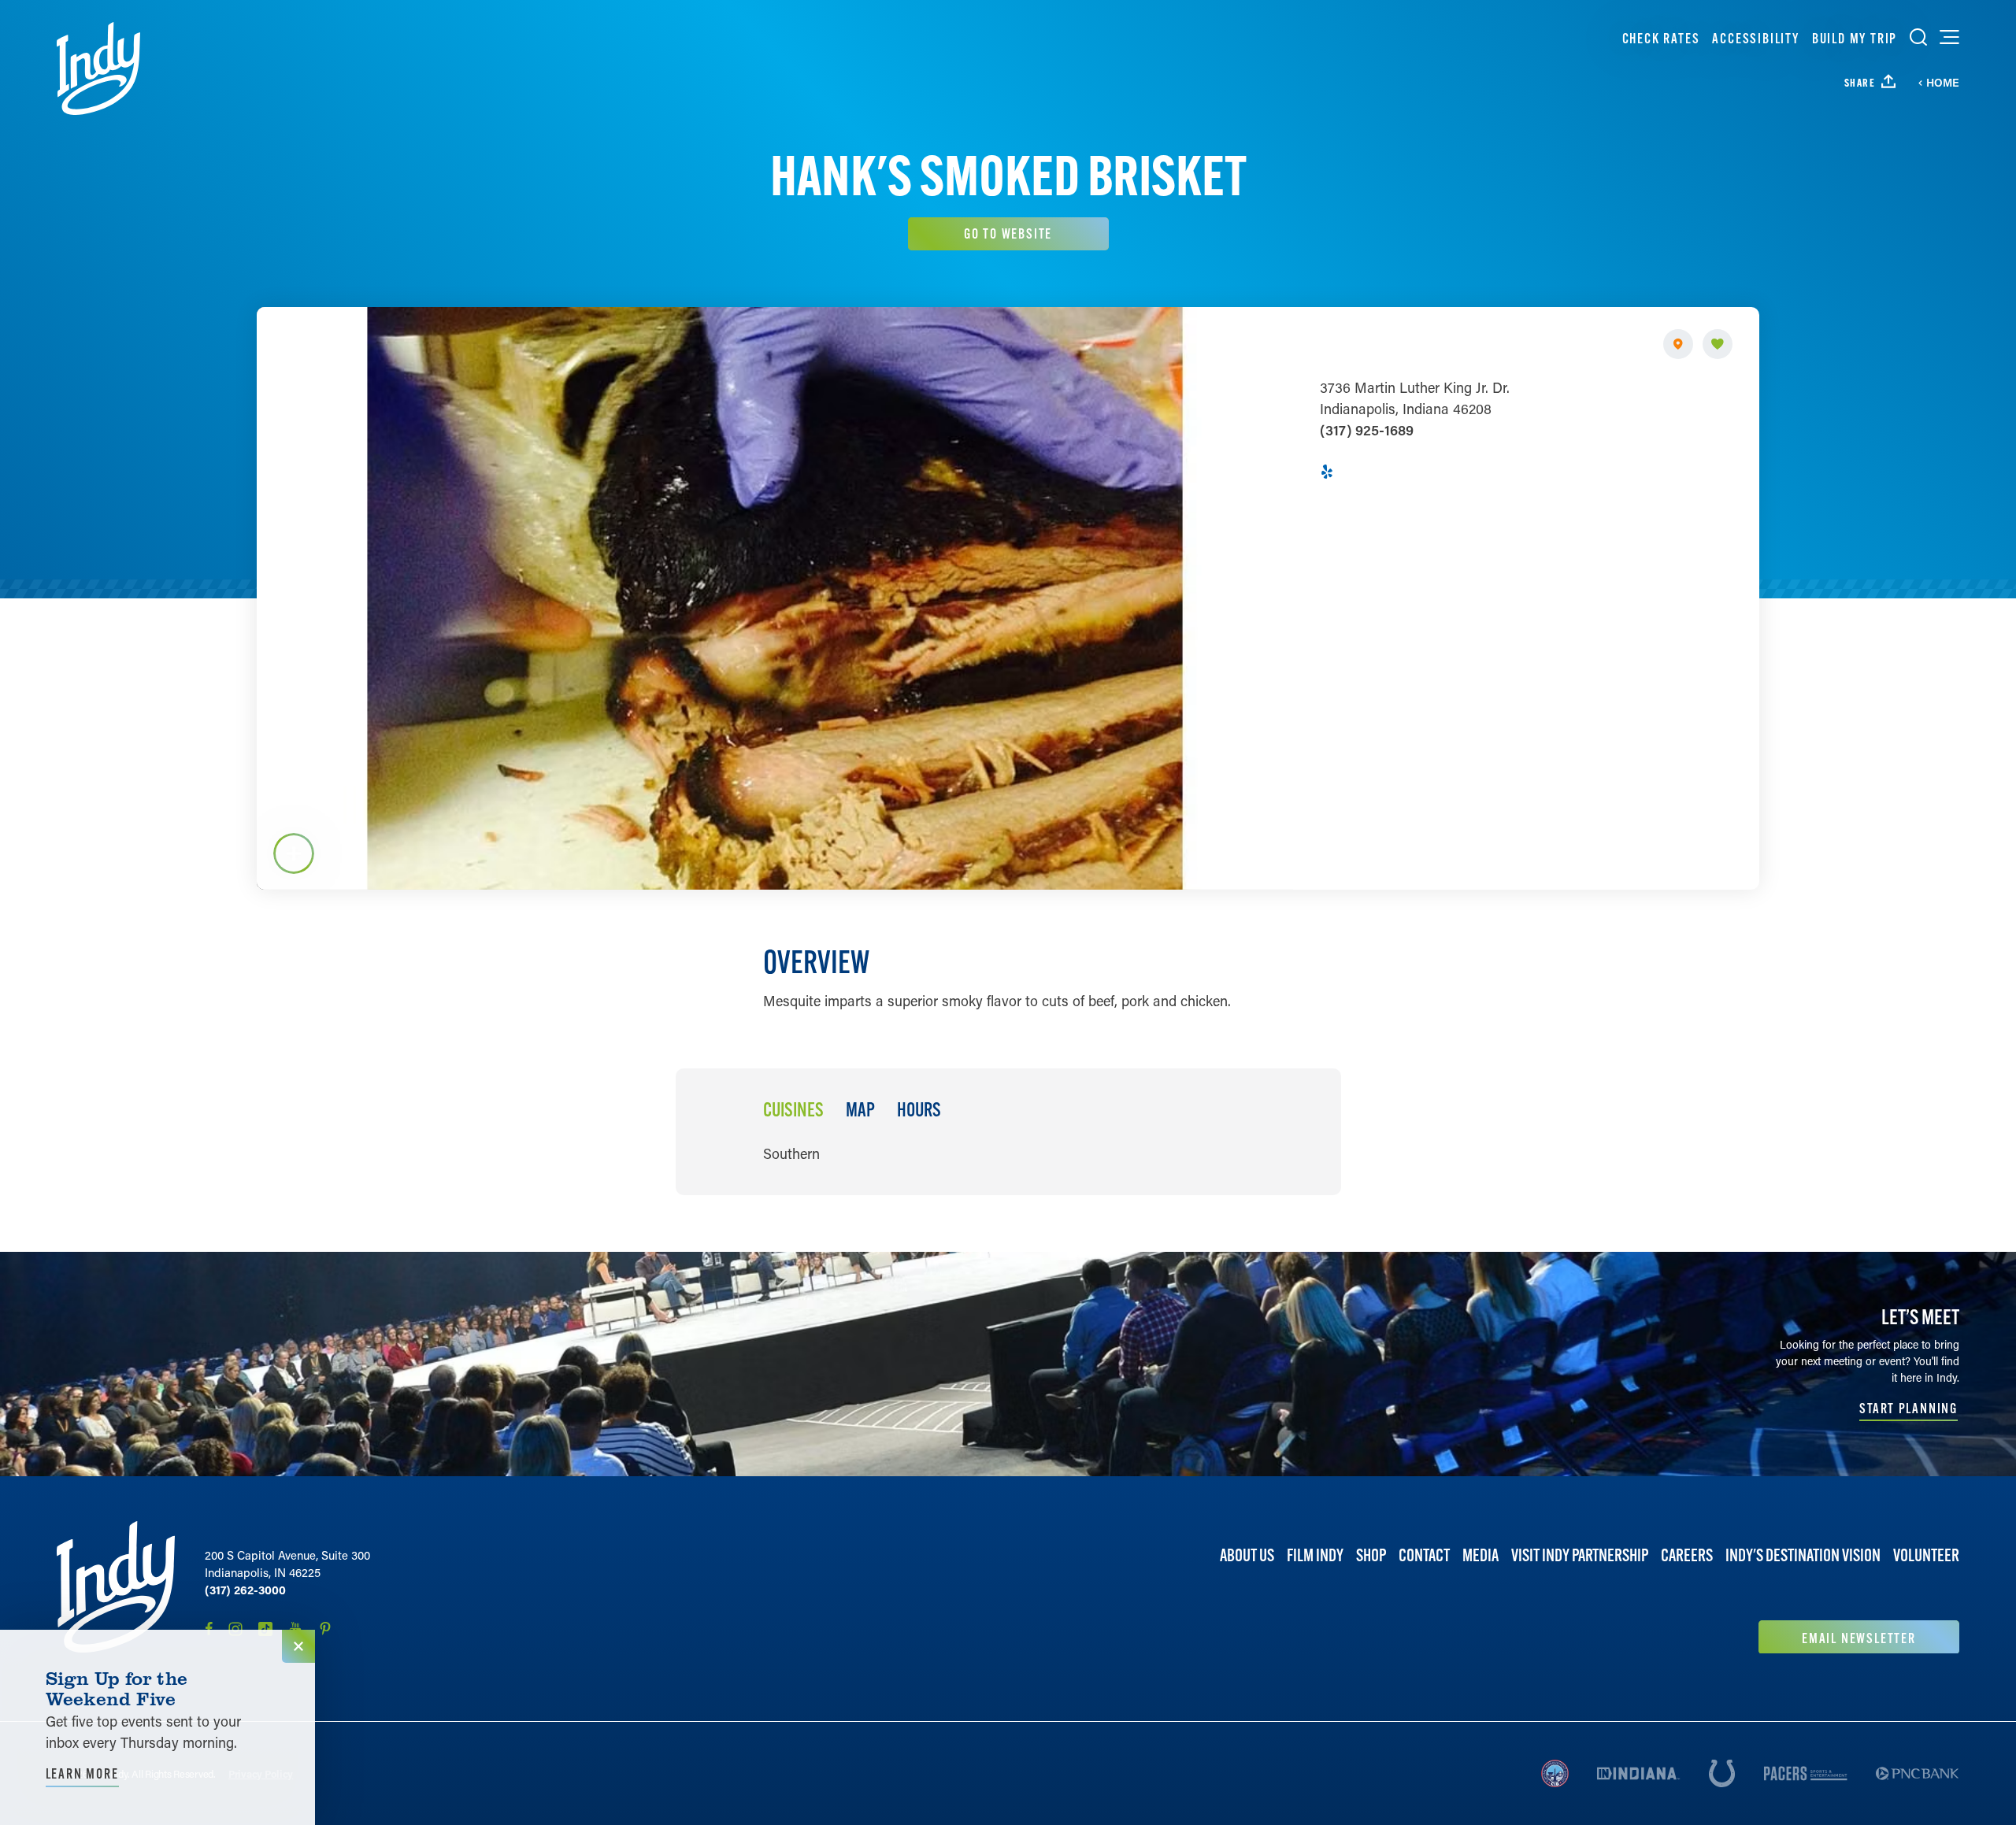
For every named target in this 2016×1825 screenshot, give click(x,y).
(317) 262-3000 (245, 1590)
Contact (1424, 1555)
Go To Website (1008, 233)
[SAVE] (1718, 344)
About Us (1247, 1555)
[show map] (1678, 344)
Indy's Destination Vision (1803, 1555)
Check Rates (1661, 38)
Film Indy (1315, 1555)
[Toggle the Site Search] (1918, 37)
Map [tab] (860, 1110)
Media (1480, 1555)
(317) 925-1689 (1367, 430)
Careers (1687, 1555)
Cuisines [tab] (793, 1110)
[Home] (98, 68)
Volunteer (1926, 1555)
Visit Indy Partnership (1580, 1555)
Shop (1371, 1555)
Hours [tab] (919, 1110)
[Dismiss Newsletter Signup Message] (298, 1646)
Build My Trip (1855, 38)
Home (1943, 83)
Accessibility (1755, 38)
